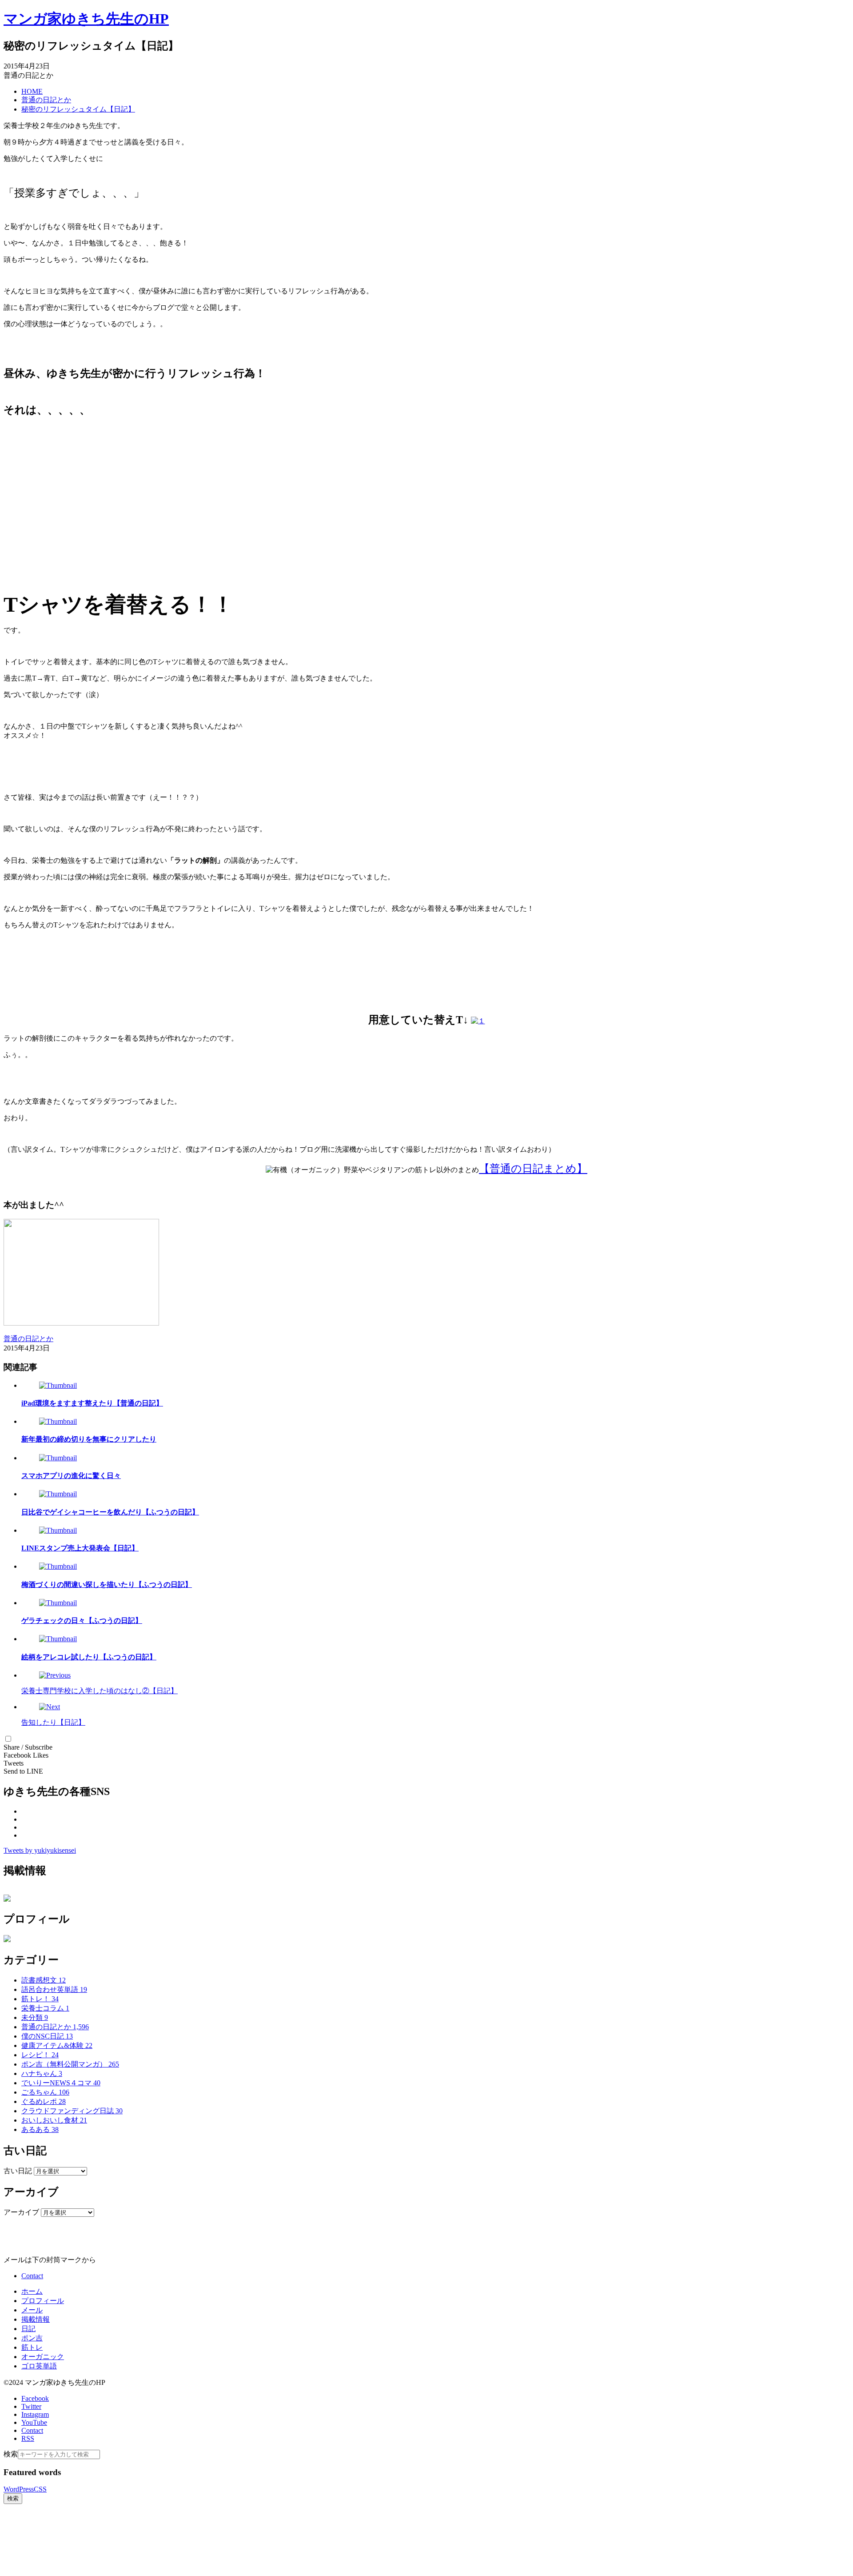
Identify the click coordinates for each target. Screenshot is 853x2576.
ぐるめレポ (44, 2101)
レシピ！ (40, 2055)
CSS (40, 2489)
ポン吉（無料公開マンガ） (70, 2064)
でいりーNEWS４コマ (61, 2083)
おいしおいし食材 (54, 2120)
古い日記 (18, 2171)
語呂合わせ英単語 (54, 1989)
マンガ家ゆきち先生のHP (86, 19)
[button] (8, 1739)
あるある (40, 2129)
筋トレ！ (40, 1999)
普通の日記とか (55, 2027)
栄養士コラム (45, 2008)
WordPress (19, 2489)
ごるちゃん (45, 2092)
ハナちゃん (42, 2073)
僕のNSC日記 (47, 2036)
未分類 (35, 2017)
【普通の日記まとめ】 (533, 1169)
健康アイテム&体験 (57, 2045)
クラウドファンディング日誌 (72, 2111)
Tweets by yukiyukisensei (40, 1850)
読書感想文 (44, 1980)
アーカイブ (21, 2212)
